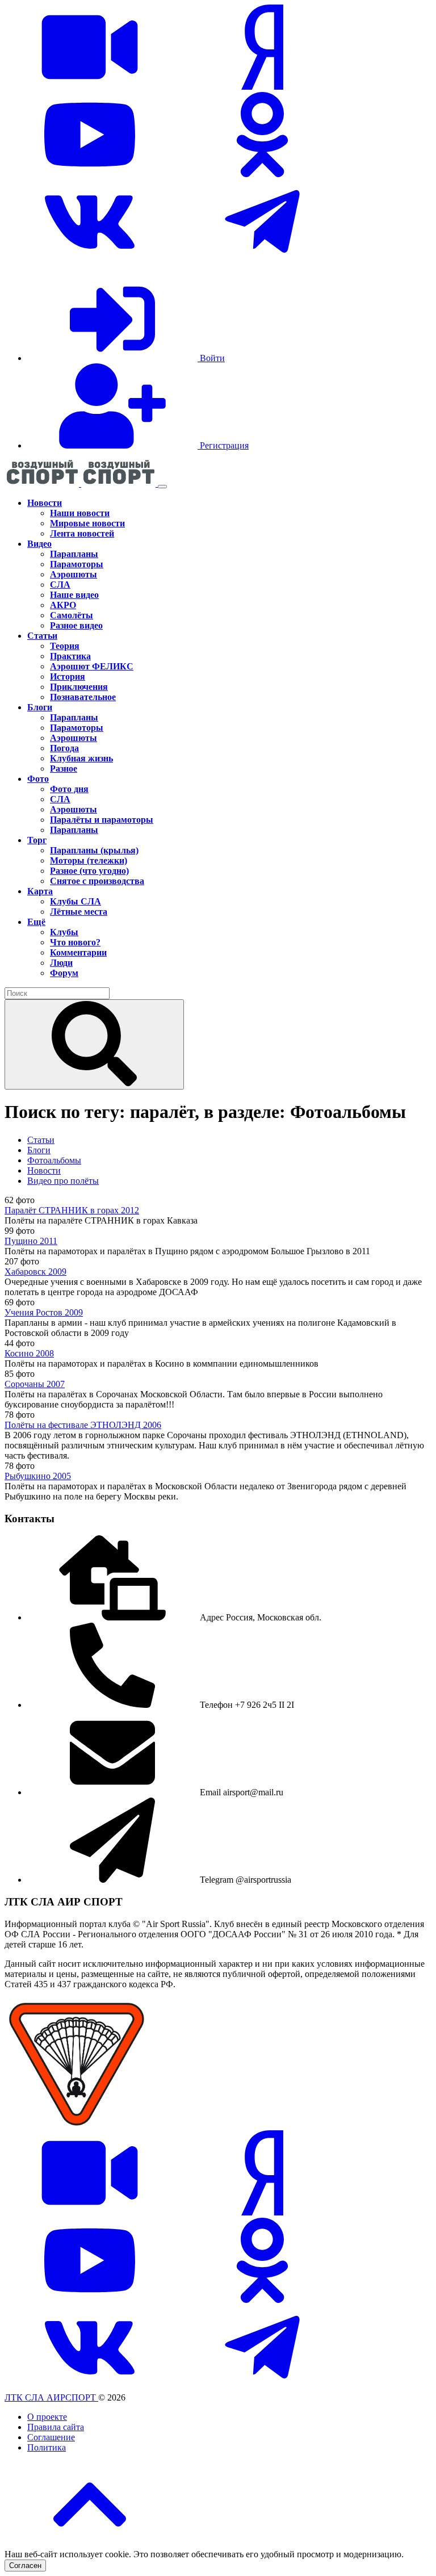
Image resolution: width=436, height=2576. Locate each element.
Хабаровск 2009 (35, 1272)
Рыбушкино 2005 (38, 1476)
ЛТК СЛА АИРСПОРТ (51, 2397)
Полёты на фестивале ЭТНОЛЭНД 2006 (83, 1425)
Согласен (25, 2565)
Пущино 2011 (31, 1241)
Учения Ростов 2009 (44, 1312)
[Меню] (162, 487)
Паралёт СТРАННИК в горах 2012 (72, 1210)
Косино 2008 (29, 1353)
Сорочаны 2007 (35, 1384)
